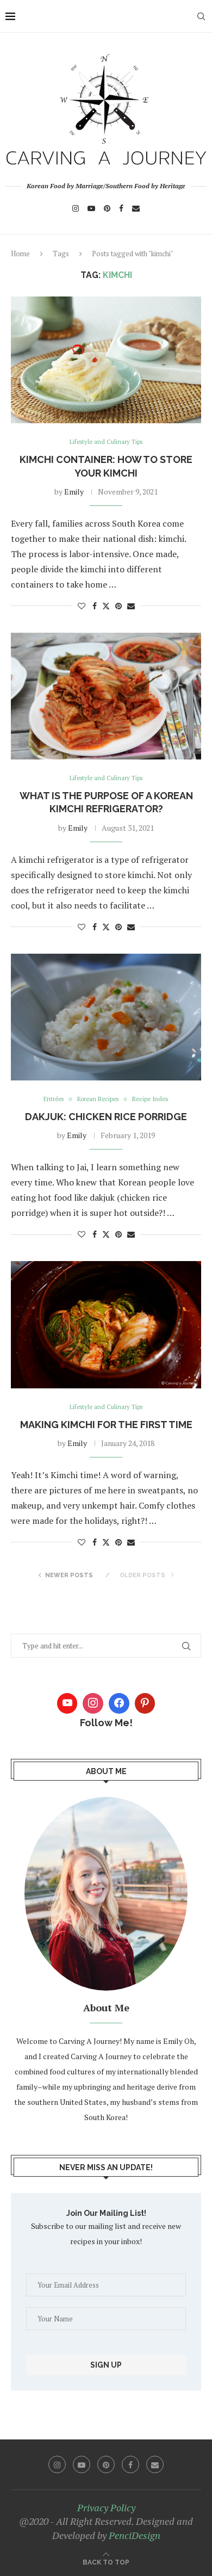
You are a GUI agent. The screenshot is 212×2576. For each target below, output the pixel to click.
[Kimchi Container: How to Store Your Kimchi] (106, 360)
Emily (74, 492)
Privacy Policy (106, 2507)
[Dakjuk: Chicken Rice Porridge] (106, 1017)
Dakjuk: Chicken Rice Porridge (106, 1117)
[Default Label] (145, 1703)
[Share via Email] (131, 606)
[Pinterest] (107, 208)
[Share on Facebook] (95, 606)
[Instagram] (76, 208)
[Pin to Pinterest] (119, 606)
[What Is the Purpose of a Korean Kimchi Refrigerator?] (106, 696)
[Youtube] (91, 208)
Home (20, 254)
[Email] (136, 208)
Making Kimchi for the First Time (106, 1425)
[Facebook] (121, 208)
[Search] (201, 16)
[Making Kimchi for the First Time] (106, 1324)
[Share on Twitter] (106, 606)
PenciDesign (135, 2535)
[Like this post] (82, 606)
